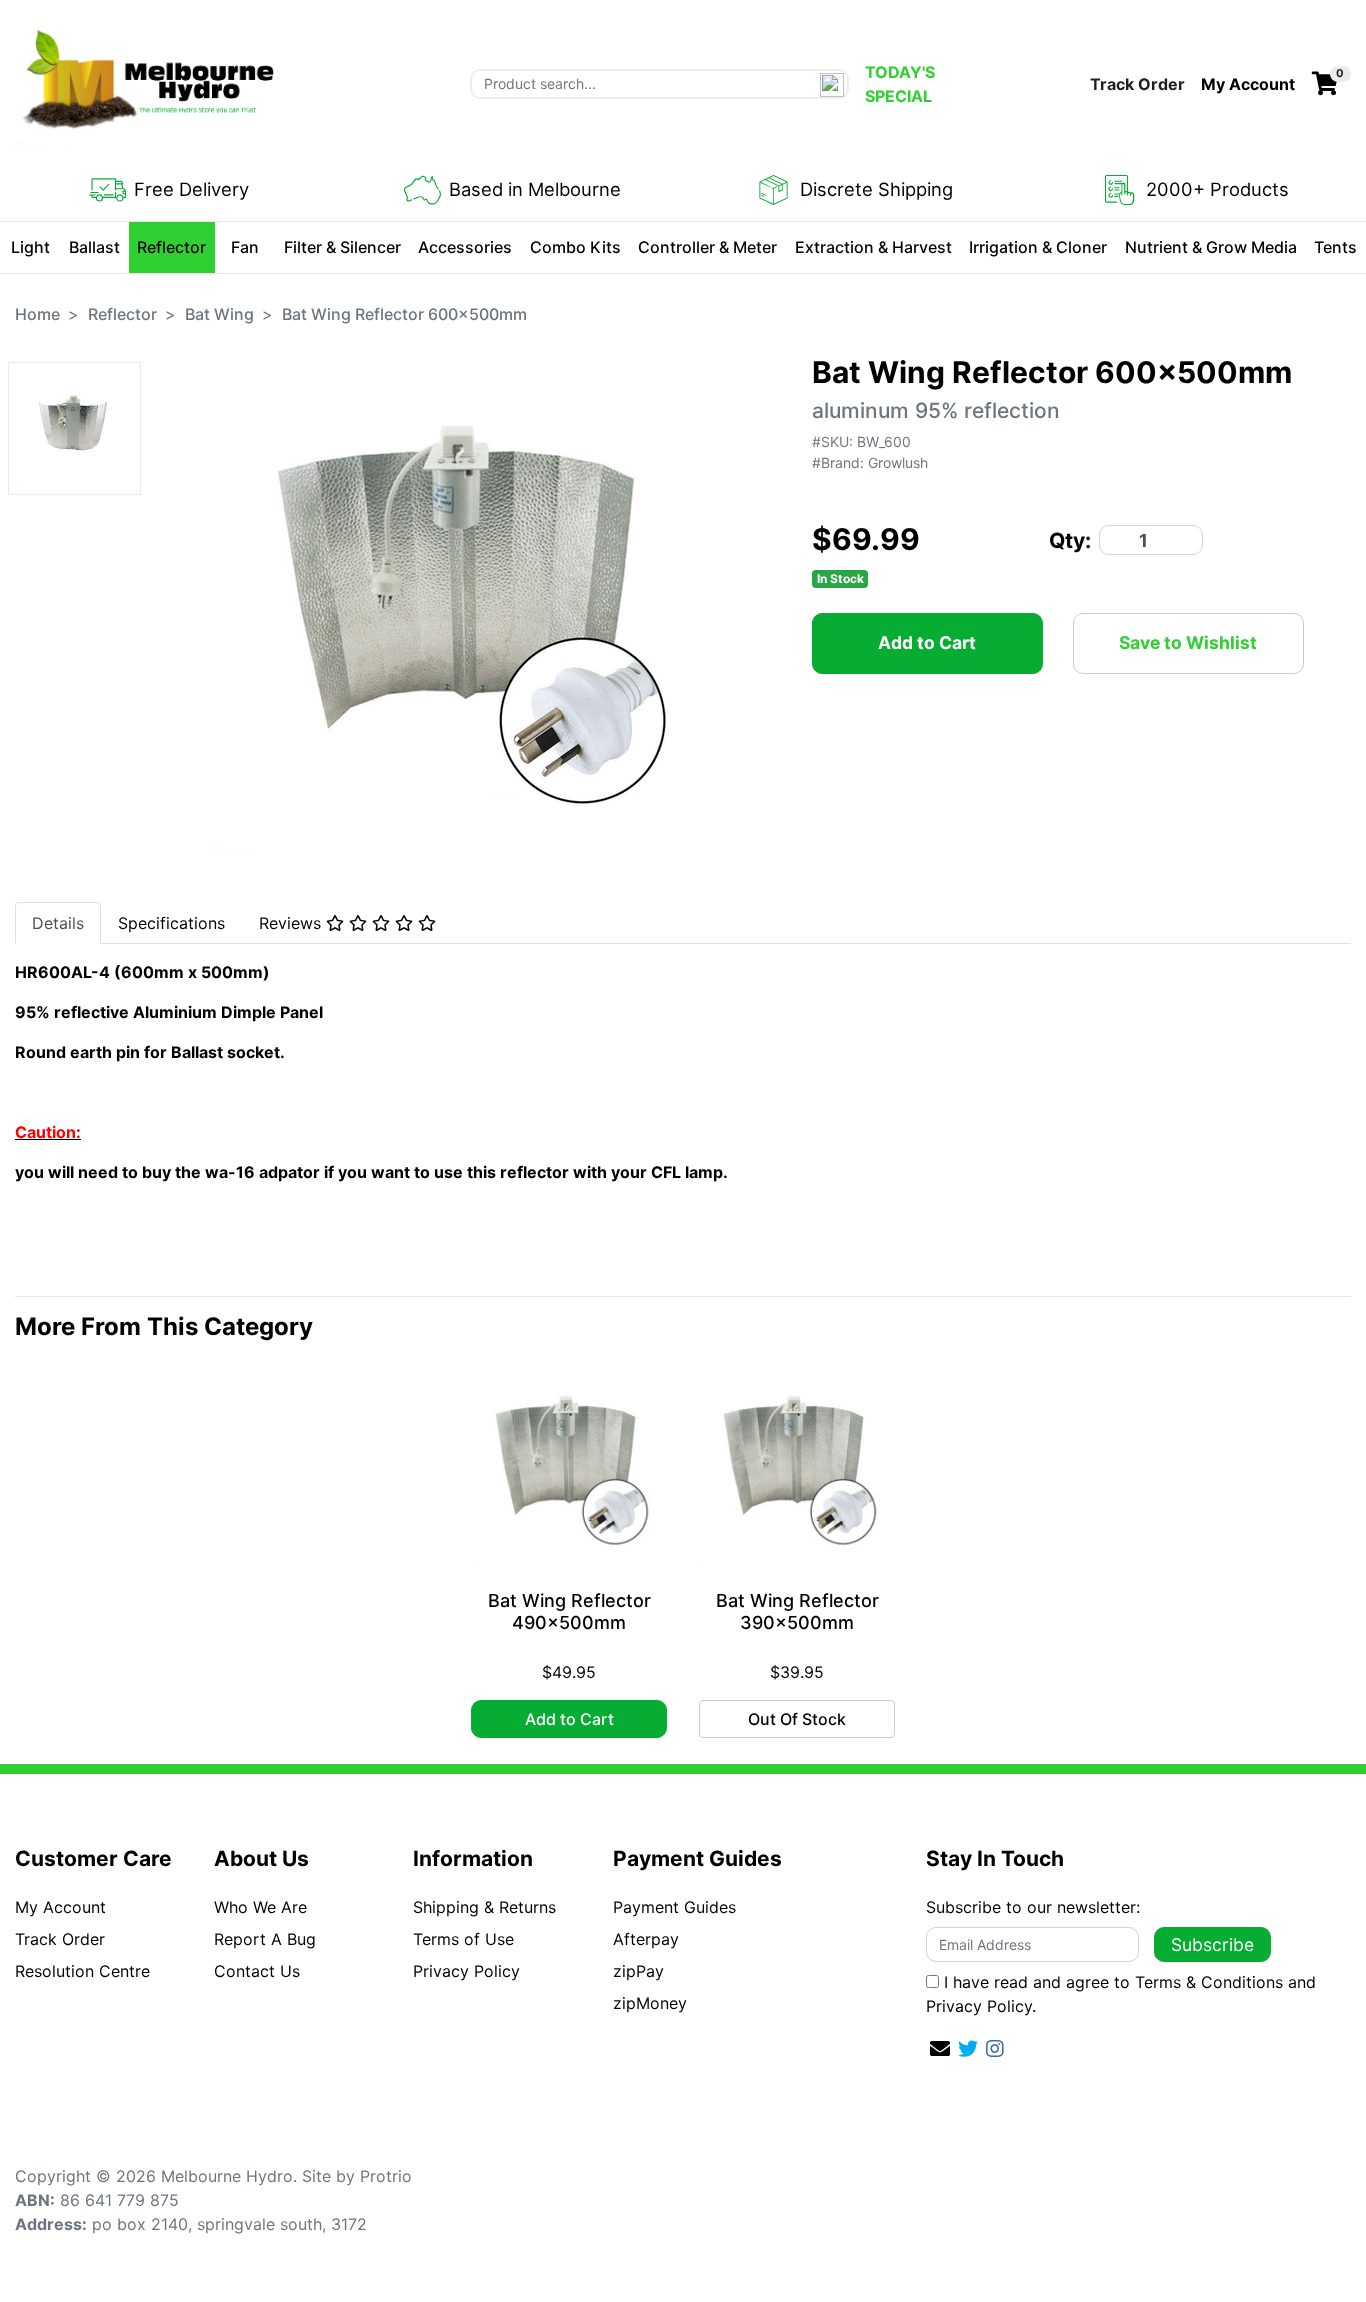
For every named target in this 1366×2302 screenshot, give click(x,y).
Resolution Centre (82, 1971)
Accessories (465, 247)
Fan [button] (245, 247)
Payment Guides (674, 1907)
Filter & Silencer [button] (342, 247)
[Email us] (940, 2049)
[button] (1248, 84)
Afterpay (646, 1939)
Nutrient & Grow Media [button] (1211, 247)
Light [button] (30, 247)
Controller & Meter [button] (707, 247)
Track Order (1137, 84)
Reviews (292, 923)
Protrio (386, 2176)
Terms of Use (463, 1939)
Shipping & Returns (484, 1907)
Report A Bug (265, 1939)
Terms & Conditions (1209, 1982)
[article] (569, 1557)
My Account (60, 1907)
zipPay (638, 1971)
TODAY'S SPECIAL (900, 84)
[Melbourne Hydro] (150, 82)
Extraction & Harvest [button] (873, 247)
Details (58, 923)
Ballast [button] (94, 247)
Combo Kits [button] (575, 247)
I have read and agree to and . (1121, 1994)
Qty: (1070, 540)
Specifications (171, 923)
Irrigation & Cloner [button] (1038, 247)
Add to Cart (927, 642)
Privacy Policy (466, 1971)
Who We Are (260, 1907)
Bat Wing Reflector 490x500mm (569, 1611)
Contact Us (257, 1971)
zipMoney (650, 2003)
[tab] (58, 923)
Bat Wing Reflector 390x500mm (797, 1611)
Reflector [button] (171, 247)
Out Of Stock (797, 1719)
